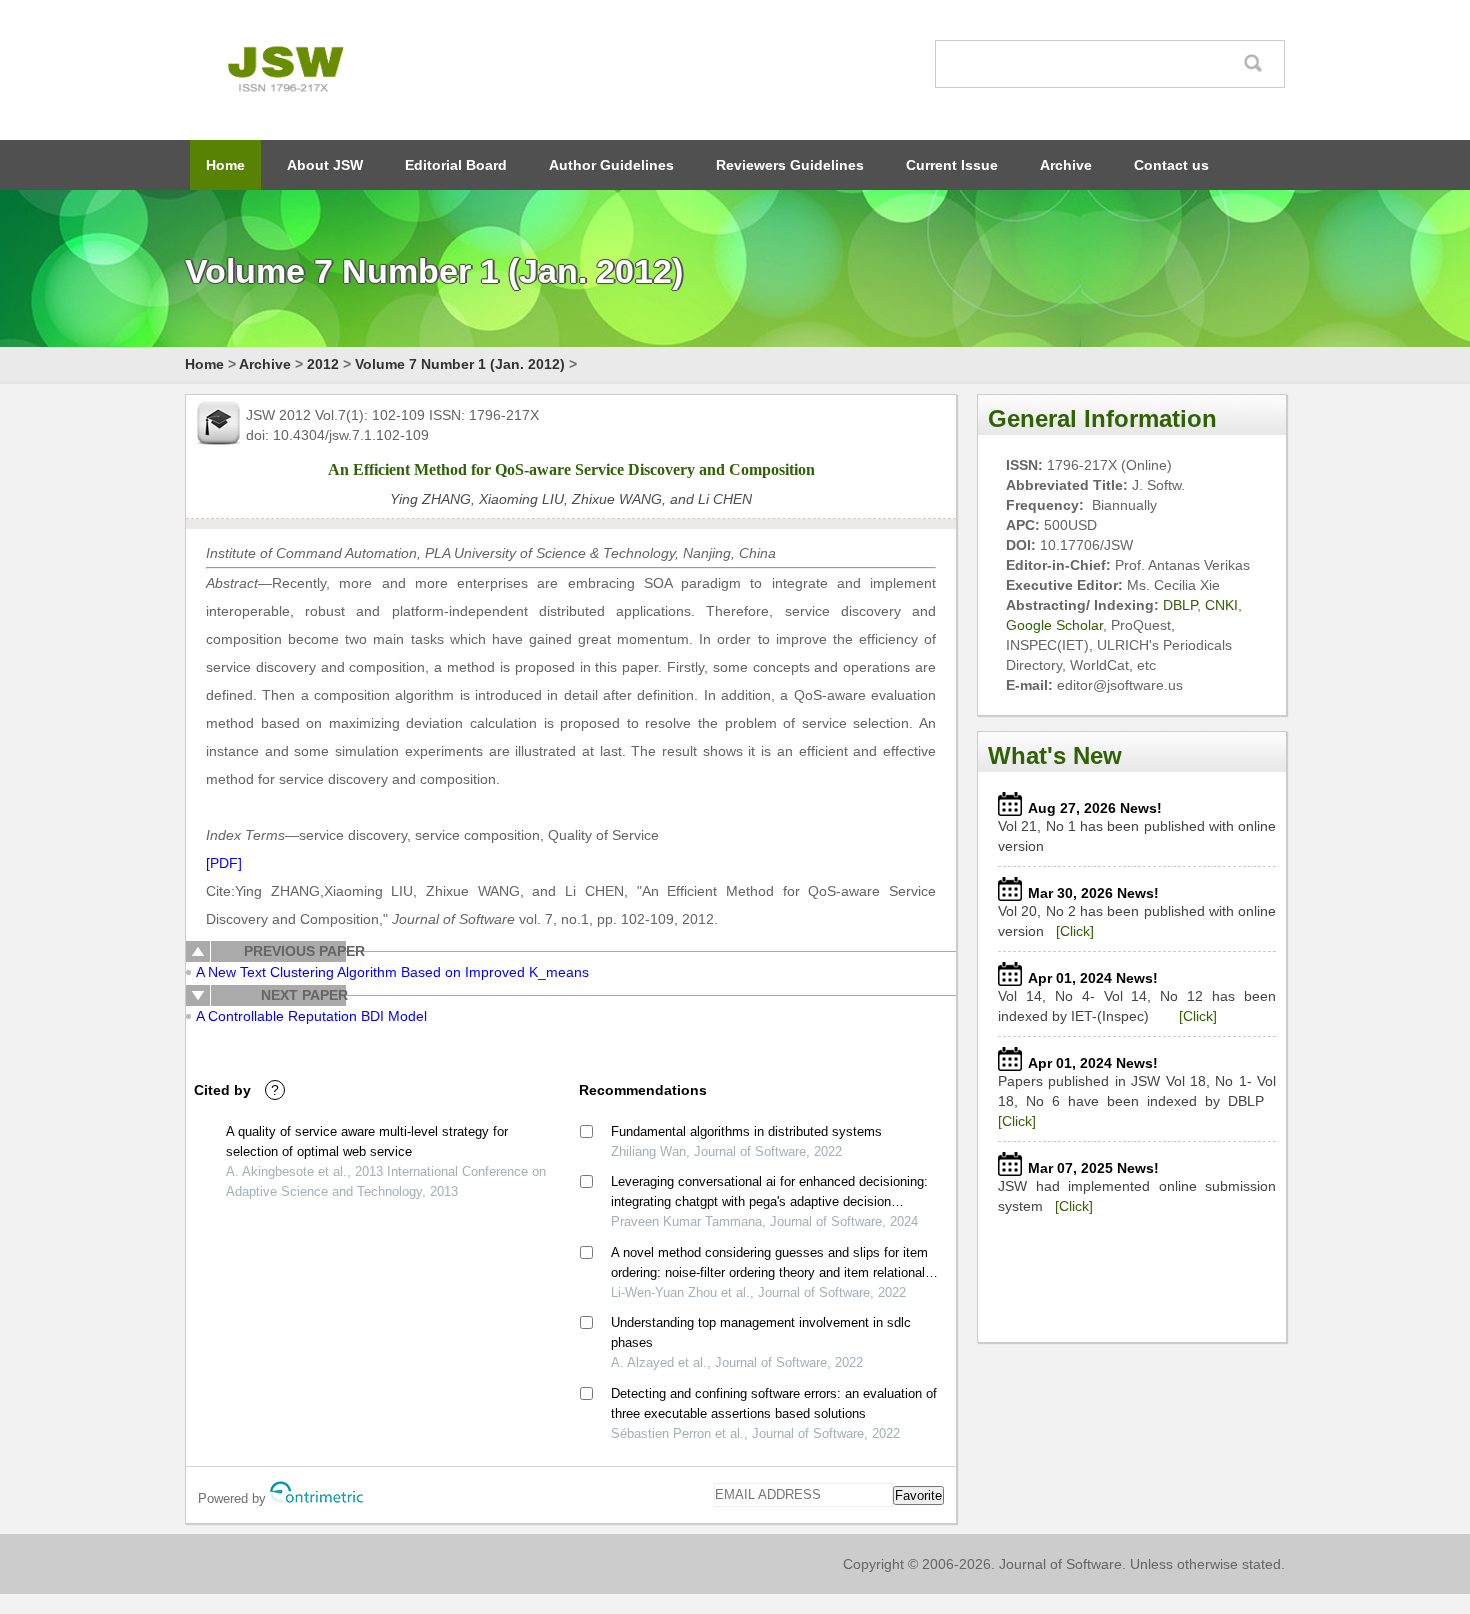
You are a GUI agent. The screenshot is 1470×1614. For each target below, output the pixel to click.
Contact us (1171, 165)
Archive (1066, 165)
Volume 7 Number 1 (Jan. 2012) (460, 364)
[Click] (1075, 931)
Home (225, 165)
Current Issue (952, 165)
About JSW (325, 165)
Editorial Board (456, 165)
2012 (323, 364)
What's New (1055, 755)
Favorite (918, 1495)
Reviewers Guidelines (790, 165)
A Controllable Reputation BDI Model (311, 1016)
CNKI (1221, 605)
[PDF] (224, 863)
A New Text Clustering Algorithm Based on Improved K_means (392, 972)
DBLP (1180, 605)
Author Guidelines (611, 165)
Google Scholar (1054, 625)
